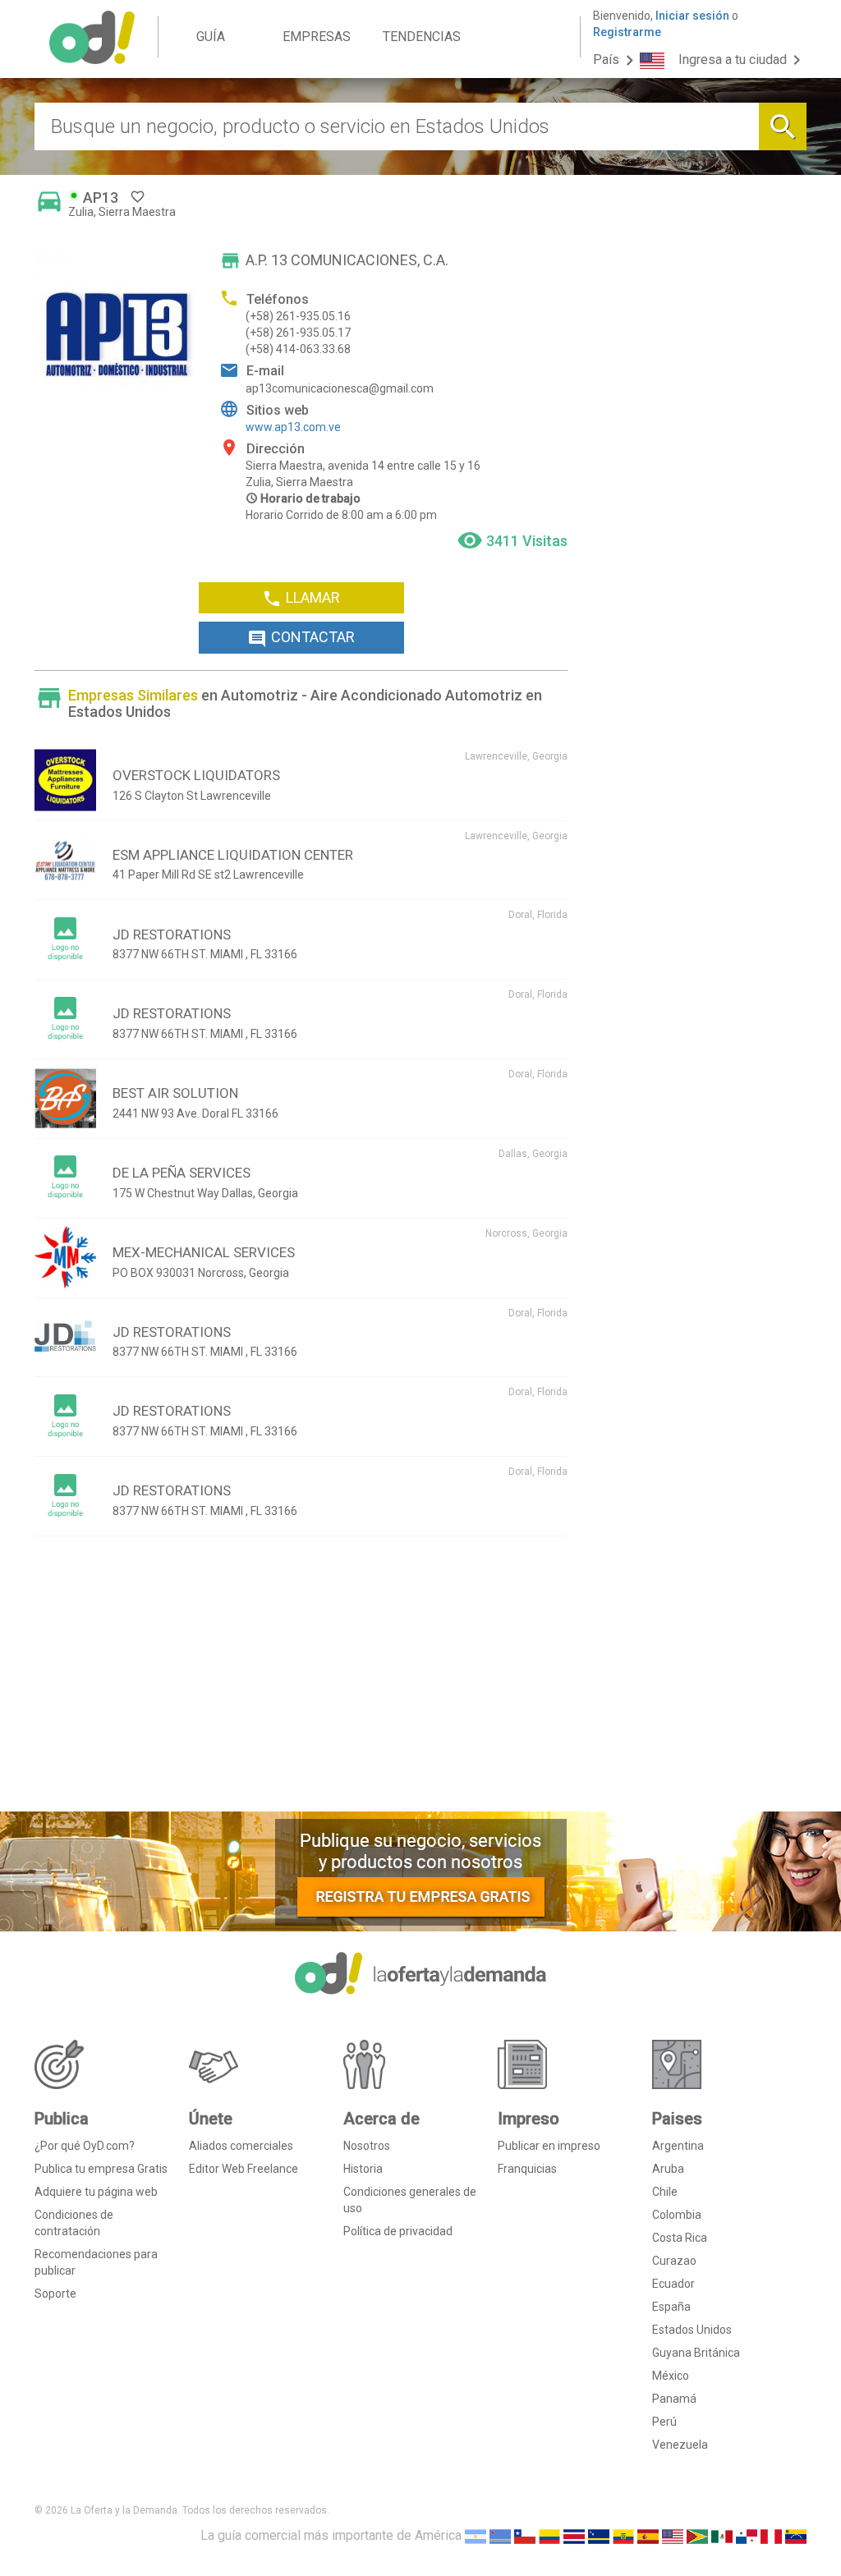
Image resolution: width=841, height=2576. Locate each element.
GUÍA (211, 37)
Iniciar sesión (692, 16)
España (671, 2307)
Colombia (677, 2215)
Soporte (55, 2294)
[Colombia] (549, 2535)
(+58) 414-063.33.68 (298, 349)
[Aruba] (500, 2535)
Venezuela (680, 2445)
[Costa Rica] (574, 2535)
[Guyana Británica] (697, 2535)
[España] (648, 2535)
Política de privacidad (398, 2231)
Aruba (668, 2169)
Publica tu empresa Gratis (101, 2169)
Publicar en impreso (549, 2146)
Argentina (678, 2146)
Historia (363, 2169)
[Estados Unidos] (673, 2535)
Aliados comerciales (241, 2146)
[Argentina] (476, 2535)
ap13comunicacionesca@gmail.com (340, 388)
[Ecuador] (623, 2535)
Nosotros (367, 2146)
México (671, 2376)
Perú (664, 2422)
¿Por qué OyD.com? (85, 2146)
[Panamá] (747, 2535)
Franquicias (527, 2169)
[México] (722, 2535)
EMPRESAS (317, 37)
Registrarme (627, 32)
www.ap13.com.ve (293, 427)
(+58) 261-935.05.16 (298, 316)
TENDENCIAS (422, 37)
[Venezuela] (796, 2535)
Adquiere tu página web (96, 2192)
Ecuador (673, 2284)
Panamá (674, 2399)
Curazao (674, 2261)
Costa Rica (680, 2238)
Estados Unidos (692, 2330)
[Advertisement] (301, 1680)
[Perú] (771, 2535)
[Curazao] (599, 2535)
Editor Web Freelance (244, 2169)
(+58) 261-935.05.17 (298, 333)
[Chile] (525, 2535)
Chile (665, 2192)
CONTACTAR (301, 638)
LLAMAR (301, 599)
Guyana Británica (696, 2353)
